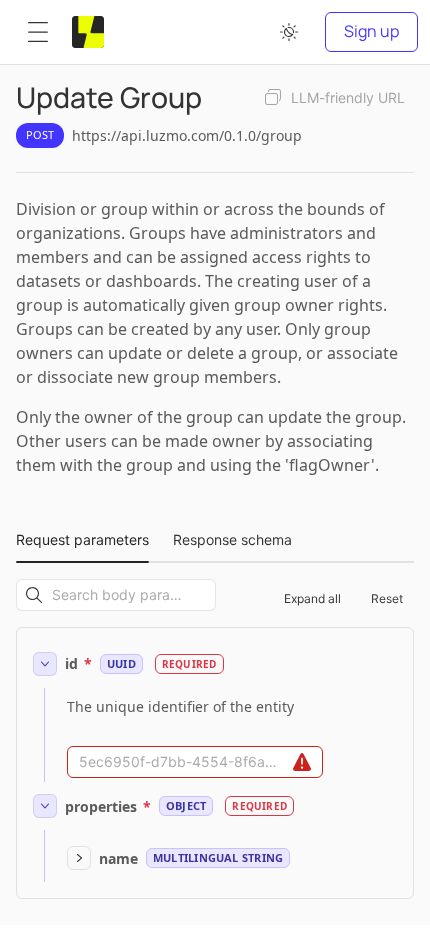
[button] (38, 32)
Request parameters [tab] (82, 539)
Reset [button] (387, 598)
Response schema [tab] (232, 539)
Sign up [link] (371, 31)
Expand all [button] (312, 598)
